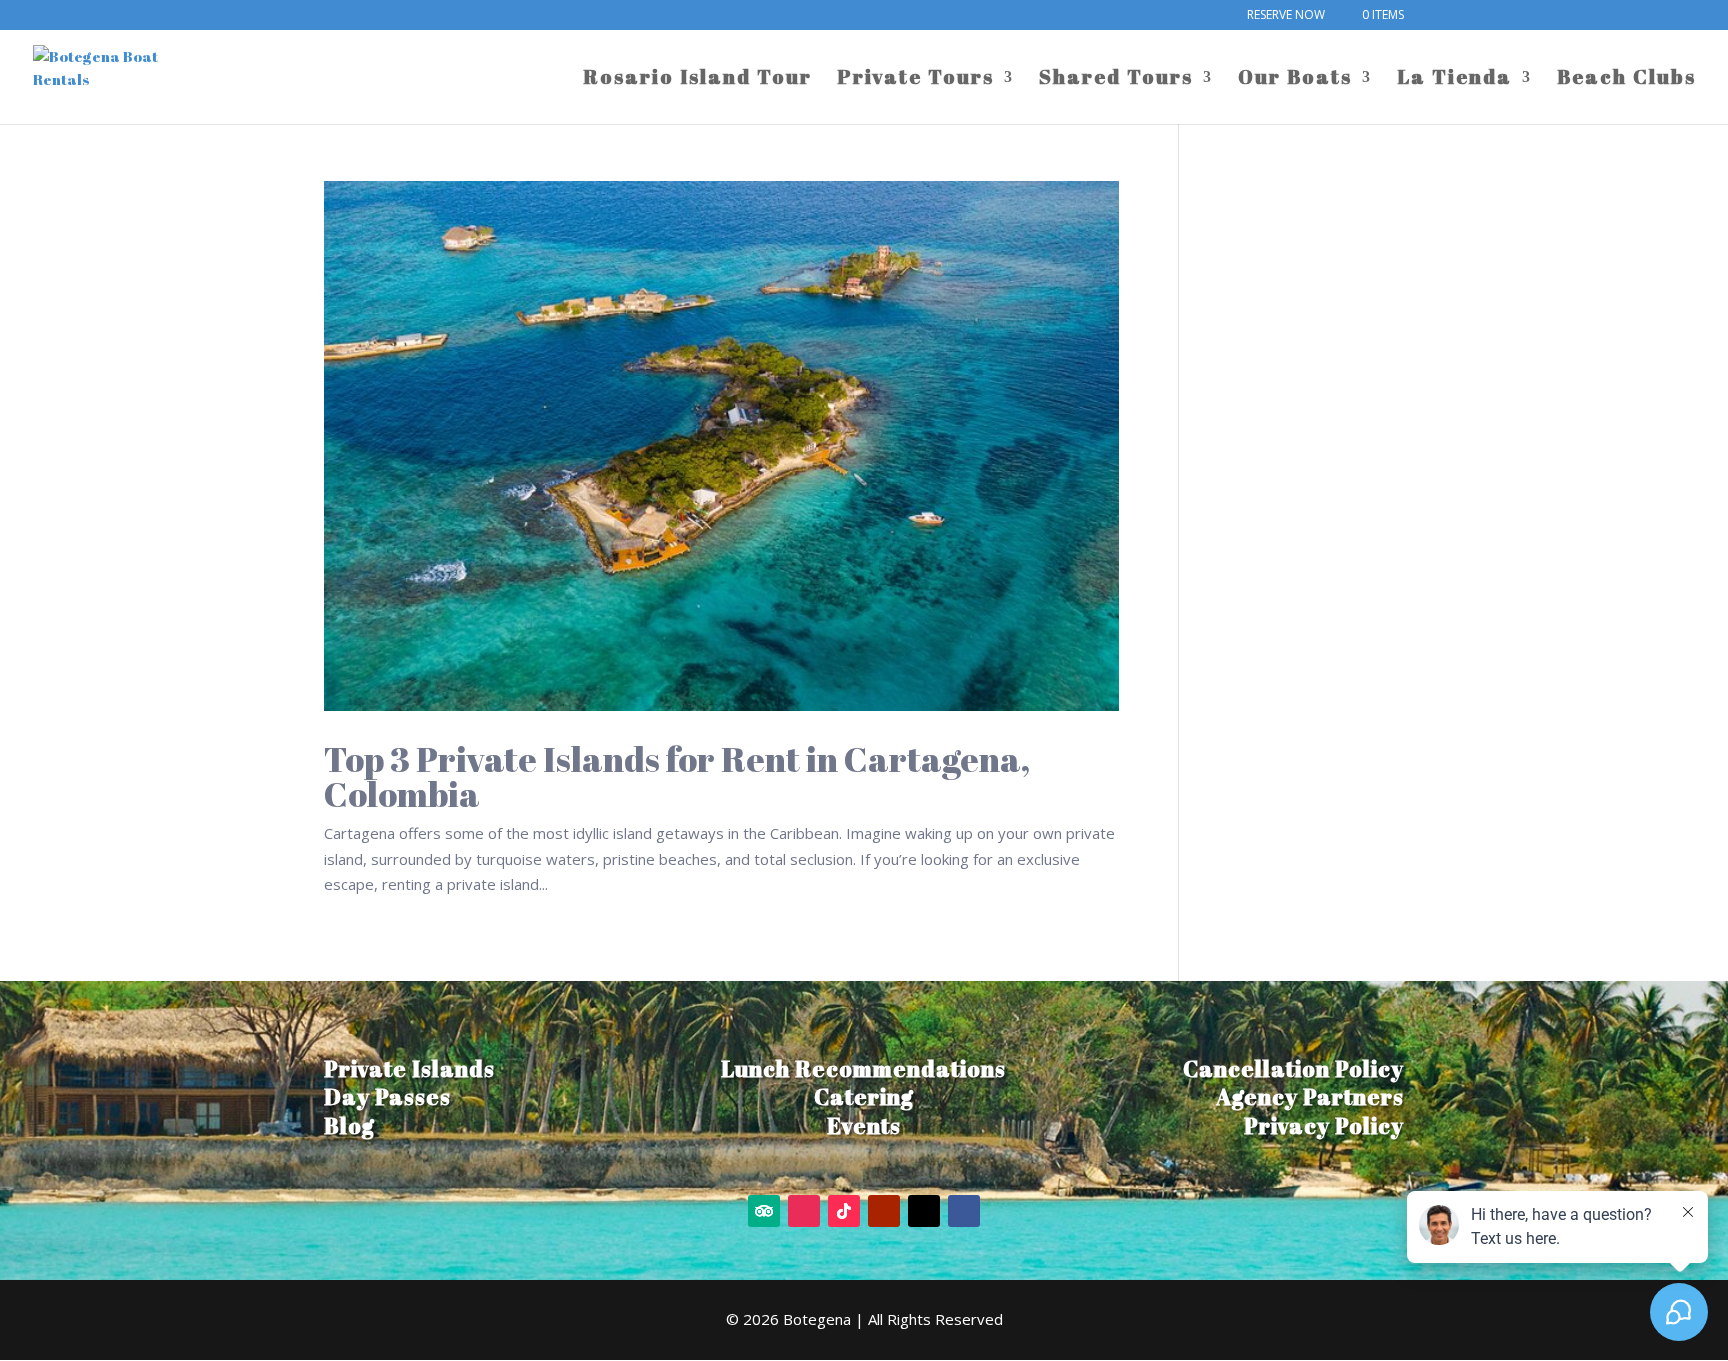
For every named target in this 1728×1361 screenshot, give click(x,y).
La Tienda (1454, 80)
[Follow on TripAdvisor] (764, 1211)
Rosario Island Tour (697, 80)
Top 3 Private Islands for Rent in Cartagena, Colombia (677, 776)
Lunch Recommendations (863, 1068)
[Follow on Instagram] (804, 1211)
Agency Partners (1310, 1096)
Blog (349, 1125)
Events (864, 1125)
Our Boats (1295, 80)
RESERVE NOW (1286, 16)
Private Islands (409, 1068)
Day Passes (387, 1096)
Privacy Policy (1324, 1125)
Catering (864, 1096)
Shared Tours (1116, 80)
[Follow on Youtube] (884, 1211)
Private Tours (915, 80)
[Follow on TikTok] (844, 1211)
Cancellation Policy (1293, 1068)
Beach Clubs (1626, 80)
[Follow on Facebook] (964, 1211)
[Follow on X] (924, 1211)
